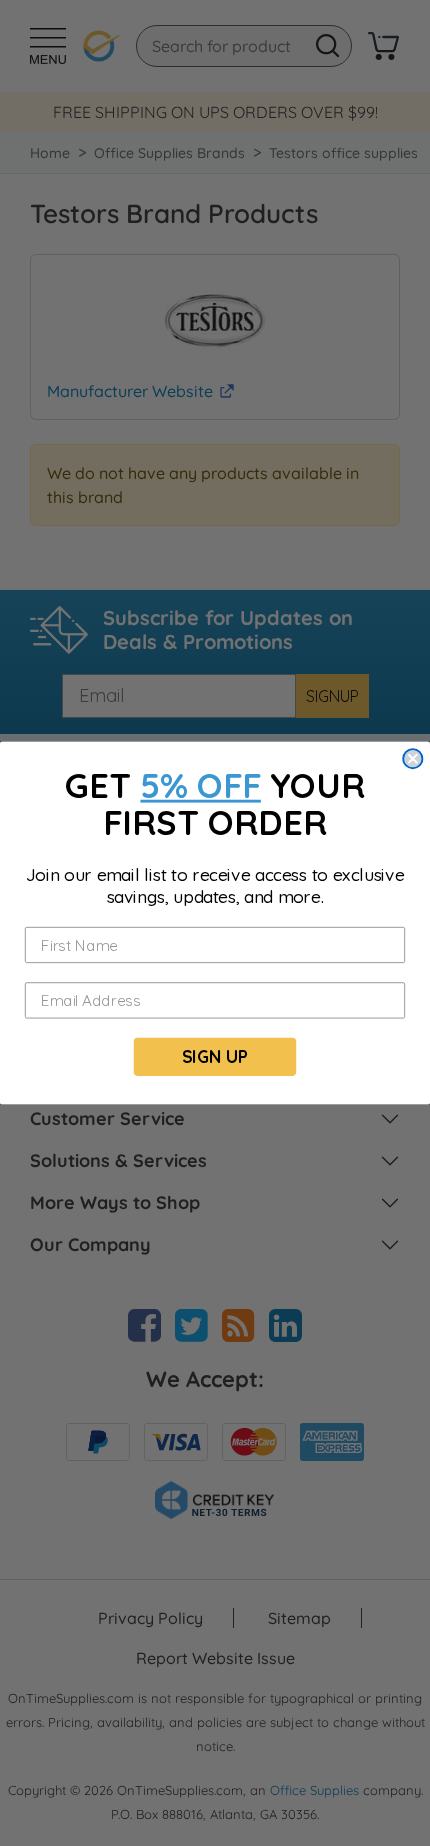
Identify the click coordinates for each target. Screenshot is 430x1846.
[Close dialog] (412, 758)
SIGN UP (215, 1056)
